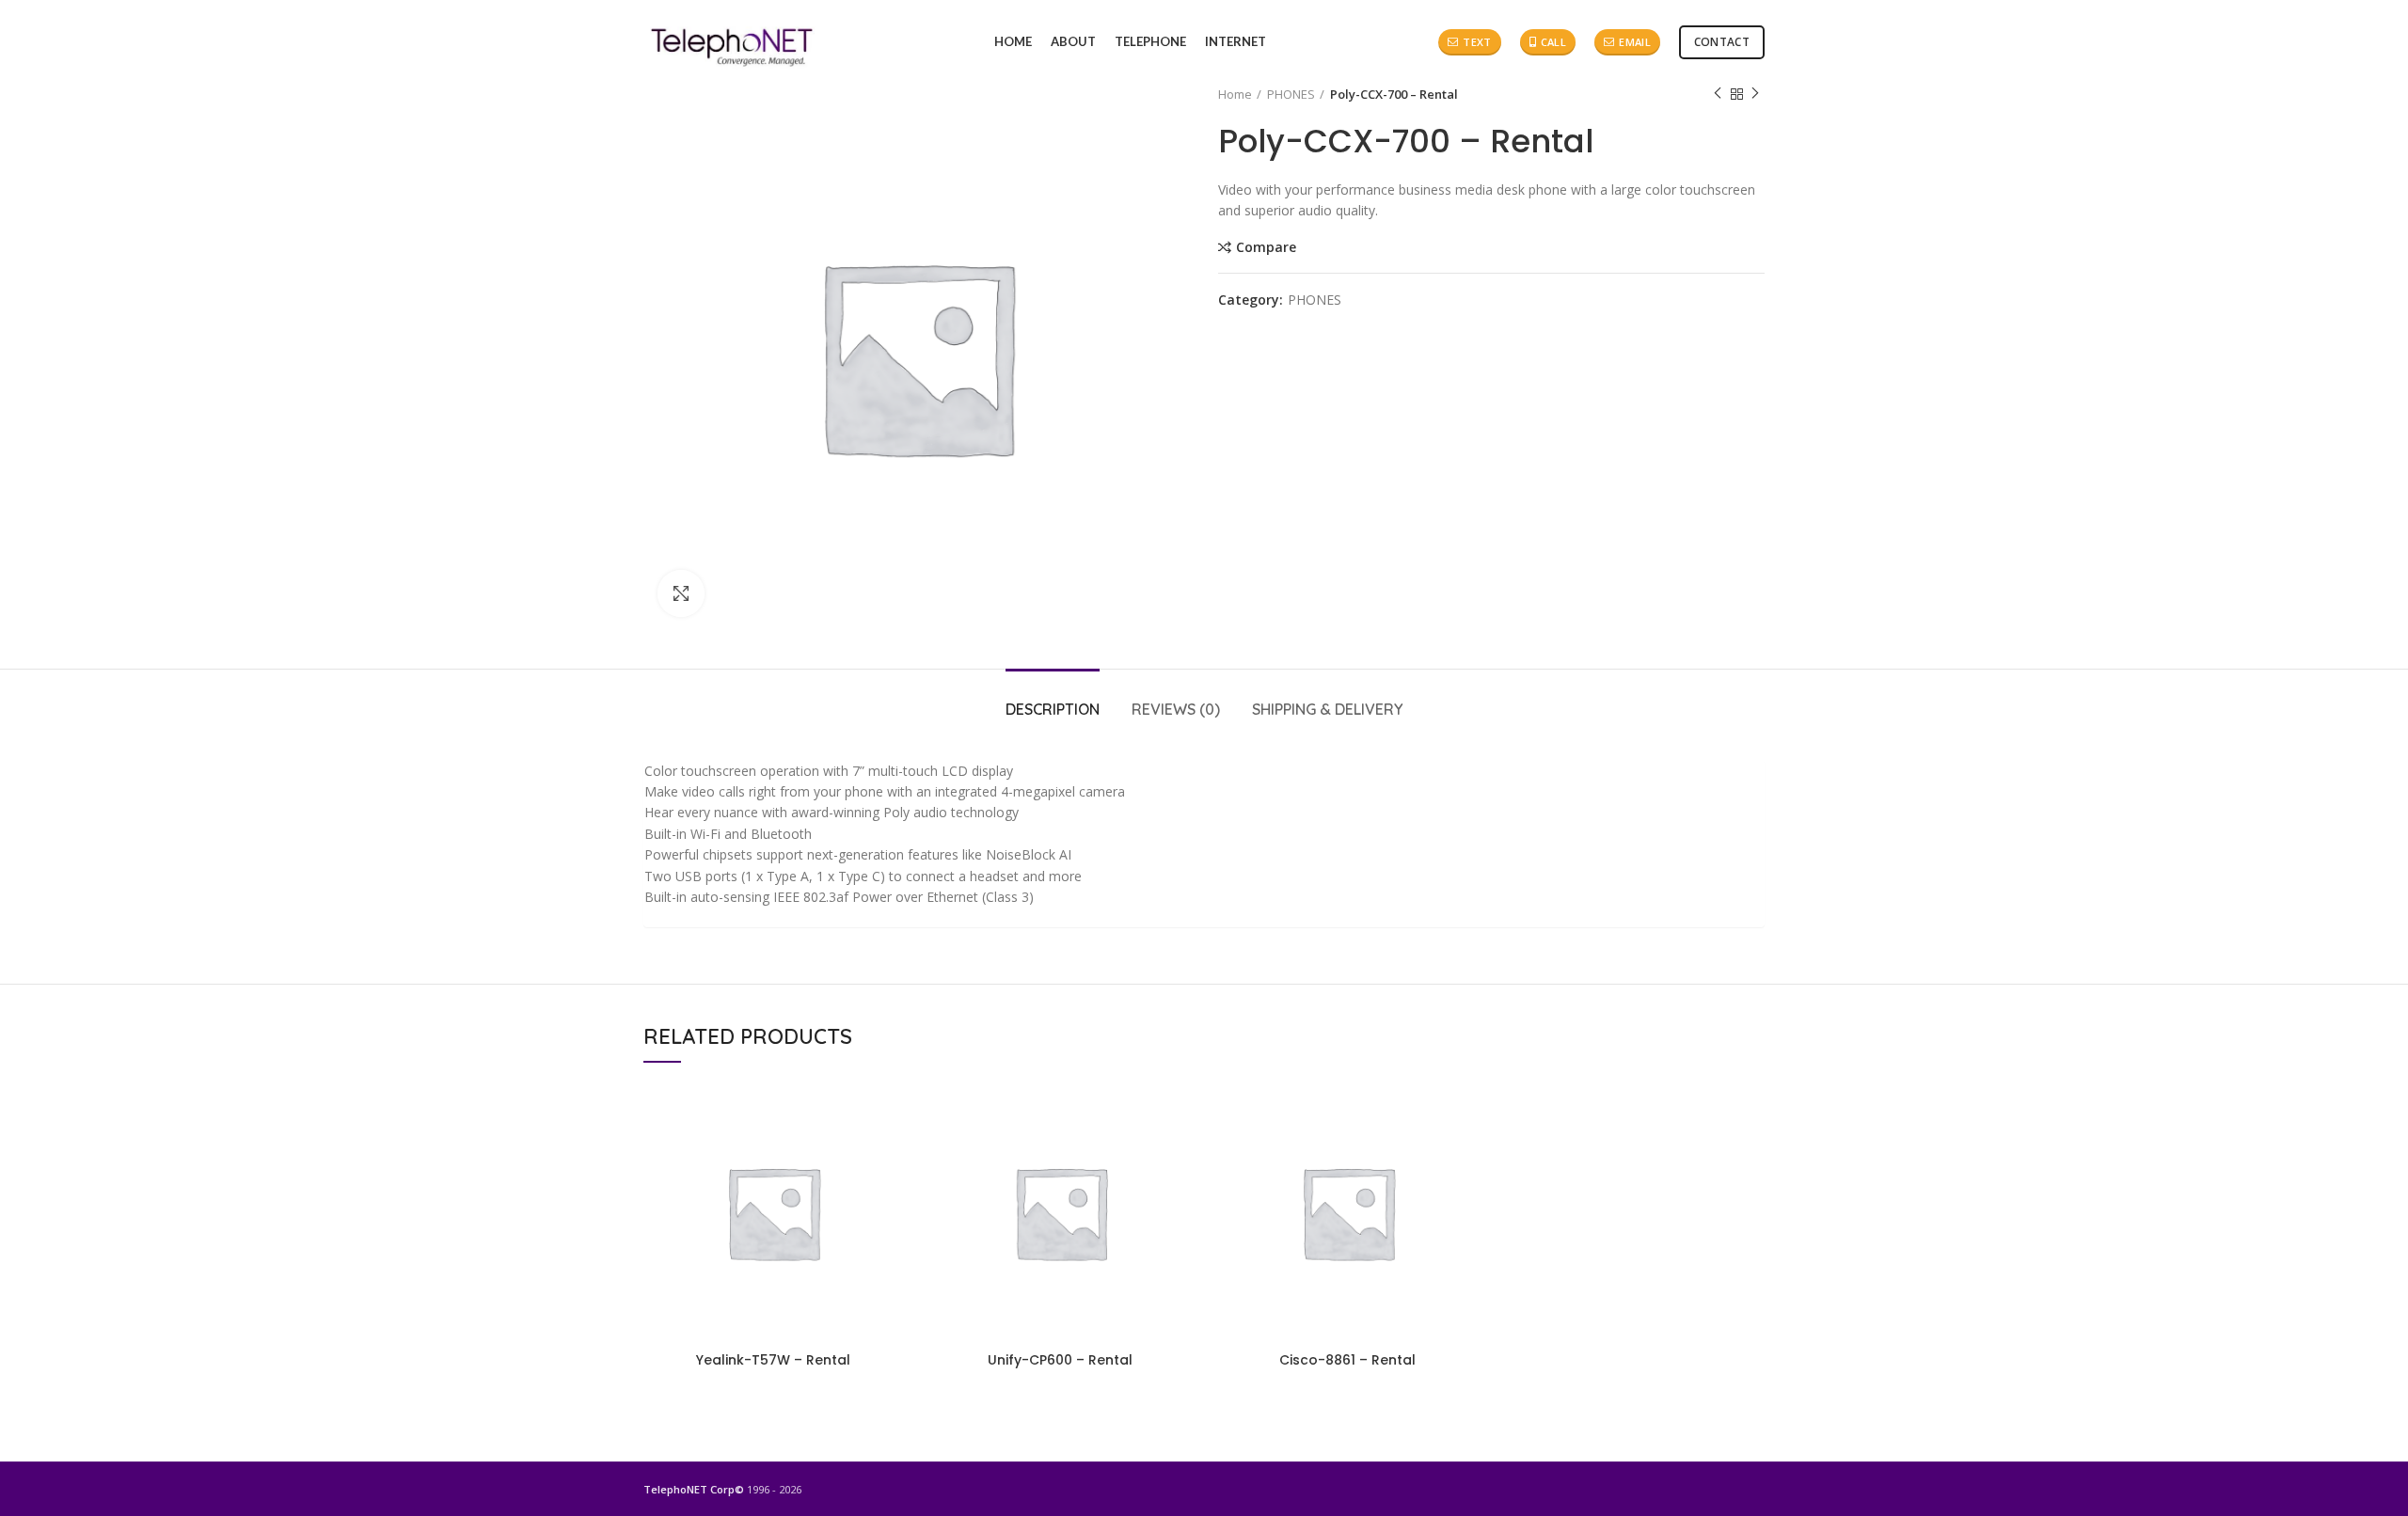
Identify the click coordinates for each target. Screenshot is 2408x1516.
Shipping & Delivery (1327, 709)
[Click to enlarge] (681, 593)
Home (1235, 94)
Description (1053, 709)
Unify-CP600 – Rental (1060, 1360)
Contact (1722, 42)
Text (1477, 42)
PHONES (1291, 94)
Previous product (1718, 94)
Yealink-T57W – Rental (773, 1360)
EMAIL (1635, 42)
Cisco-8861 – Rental (1347, 1360)
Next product (1755, 94)
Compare (1266, 247)
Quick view (889, 1113)
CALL (1553, 42)
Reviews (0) (1176, 709)
